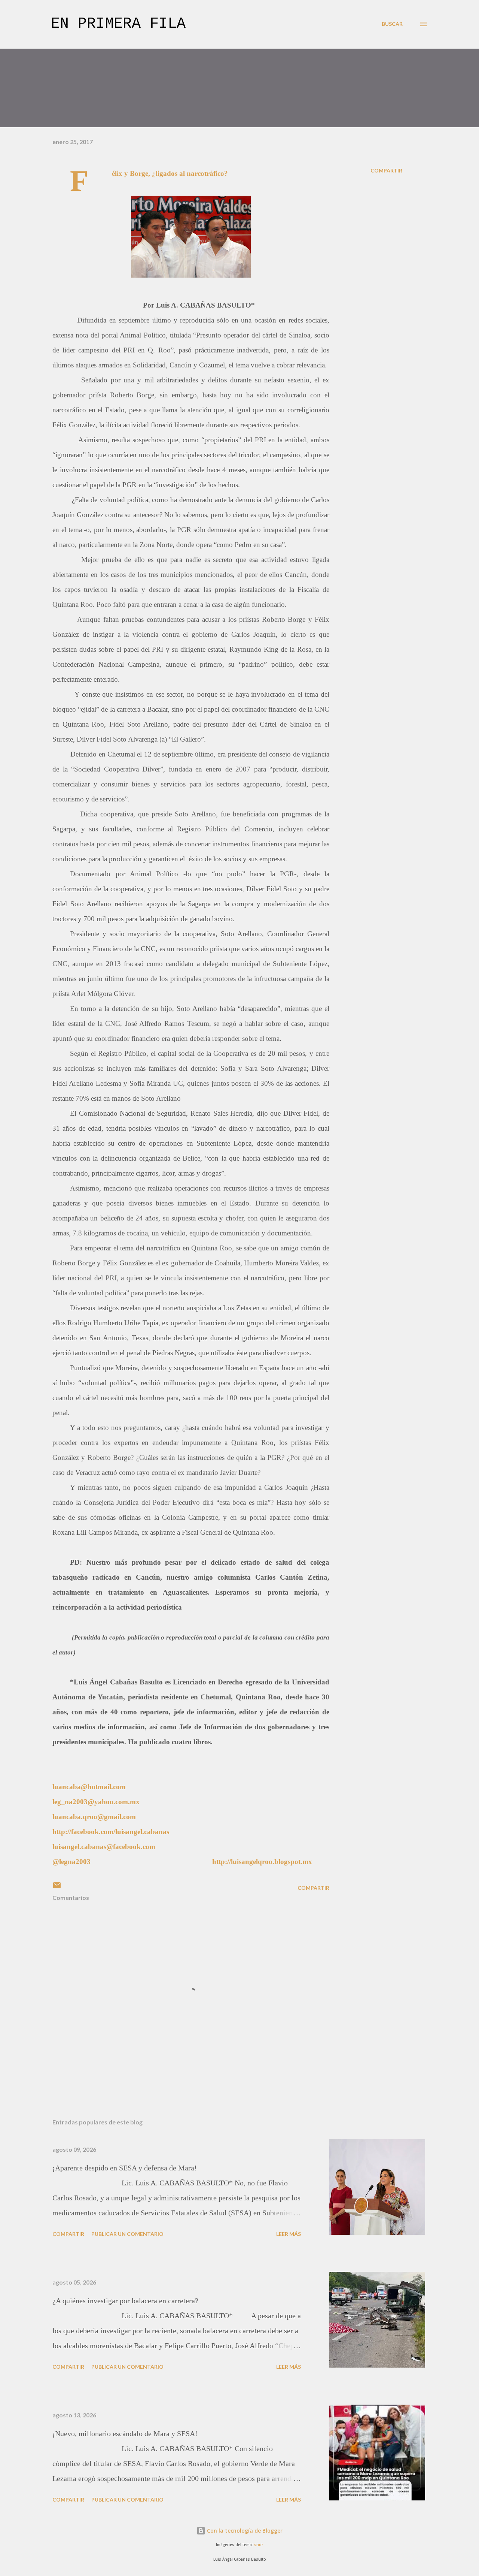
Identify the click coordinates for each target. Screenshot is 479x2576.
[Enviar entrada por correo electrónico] (57, 1888)
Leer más (289, 2234)
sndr (259, 2545)
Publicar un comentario (127, 2234)
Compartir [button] (386, 170)
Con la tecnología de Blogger (244, 2531)
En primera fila (118, 24)
